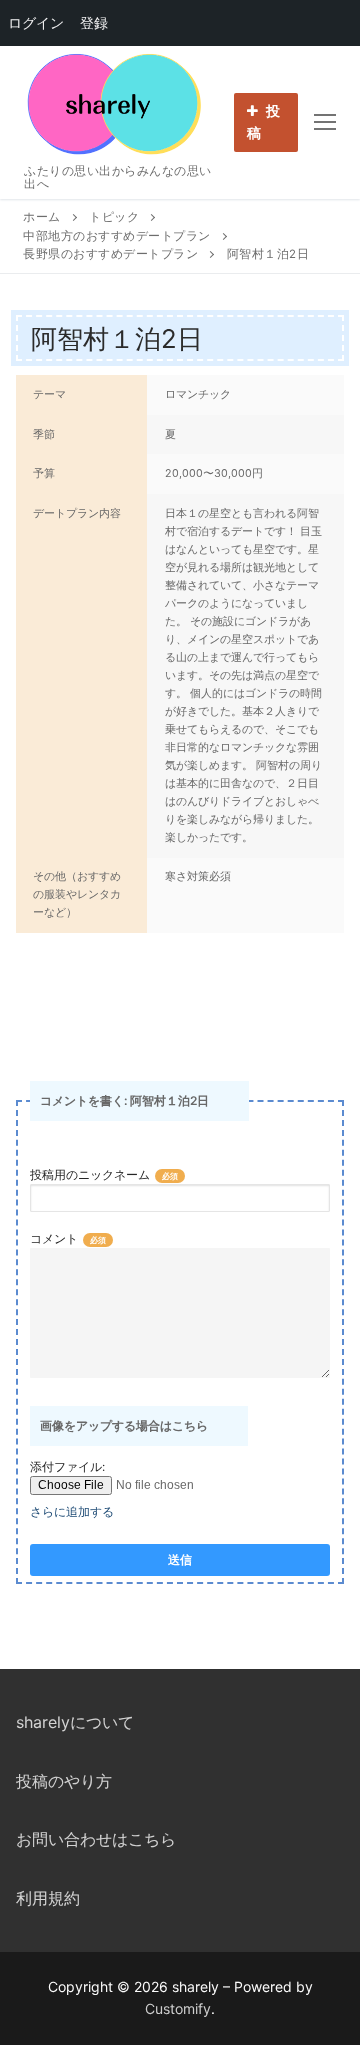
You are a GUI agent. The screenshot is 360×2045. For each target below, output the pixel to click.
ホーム (42, 217)
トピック (114, 217)
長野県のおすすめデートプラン (110, 254)
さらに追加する (72, 1511)
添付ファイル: (67, 1466)
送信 (180, 1560)
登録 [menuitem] (94, 22)
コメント (54, 1238)
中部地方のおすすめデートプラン (117, 236)
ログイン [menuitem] (36, 22)
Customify (178, 2008)
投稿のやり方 (64, 1781)
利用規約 (48, 1898)
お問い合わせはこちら (96, 1839)
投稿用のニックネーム (90, 1174)
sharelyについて (75, 1722)
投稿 (264, 122)
